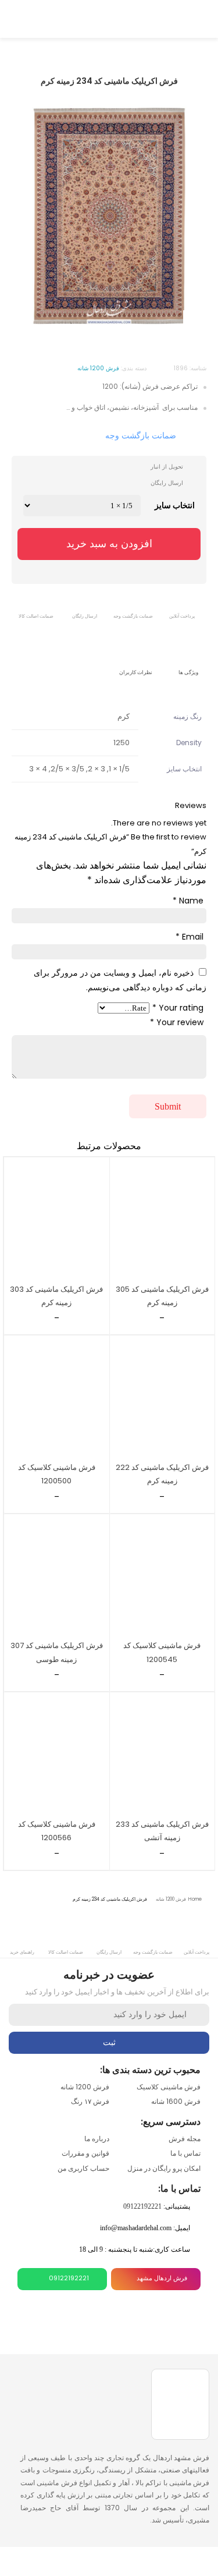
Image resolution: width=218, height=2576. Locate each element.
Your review (177, 1022)
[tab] (189, 664)
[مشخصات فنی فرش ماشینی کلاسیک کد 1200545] (162, 1575)
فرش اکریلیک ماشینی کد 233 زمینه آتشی (162, 1831)
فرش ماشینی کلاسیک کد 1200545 (162, 1652)
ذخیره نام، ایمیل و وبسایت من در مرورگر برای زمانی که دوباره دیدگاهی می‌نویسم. (120, 980)
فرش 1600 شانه (176, 2101)
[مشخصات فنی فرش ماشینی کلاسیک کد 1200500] (57, 1397)
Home (195, 1899)
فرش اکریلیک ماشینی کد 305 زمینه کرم (162, 1296)
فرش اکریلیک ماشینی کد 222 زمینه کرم (162, 1474)
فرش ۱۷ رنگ (90, 2101)
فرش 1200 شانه (171, 1899)
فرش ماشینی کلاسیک (169, 2087)
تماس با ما (185, 2153)
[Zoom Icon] (195, 323)
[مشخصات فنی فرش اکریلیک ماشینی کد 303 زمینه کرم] (57, 1218)
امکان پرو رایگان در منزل (164, 2168)
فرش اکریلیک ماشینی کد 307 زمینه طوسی (57, 1652)
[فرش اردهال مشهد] (109, 17)
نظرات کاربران (136, 672)
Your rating (178, 1008)
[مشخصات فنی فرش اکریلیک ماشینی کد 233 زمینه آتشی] (162, 1753)
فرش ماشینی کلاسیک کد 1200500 (57, 1474)
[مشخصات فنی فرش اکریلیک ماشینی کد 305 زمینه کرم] (162, 1218)
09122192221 (142, 2206)
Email (190, 937)
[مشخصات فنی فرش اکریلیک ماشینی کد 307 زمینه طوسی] (57, 1575)
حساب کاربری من (83, 2168)
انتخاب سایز (175, 505)
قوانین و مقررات (85, 2153)
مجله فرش (185, 2139)
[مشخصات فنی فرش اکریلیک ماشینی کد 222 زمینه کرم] (162, 1397)
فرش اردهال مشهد (162, 2278)
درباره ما (97, 2139)
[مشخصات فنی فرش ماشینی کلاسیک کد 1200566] (57, 1753)
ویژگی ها (188, 672)
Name (188, 901)
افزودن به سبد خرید (109, 544)
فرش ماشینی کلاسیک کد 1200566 (57, 1831)
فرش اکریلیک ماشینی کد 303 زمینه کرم (56, 1296)
